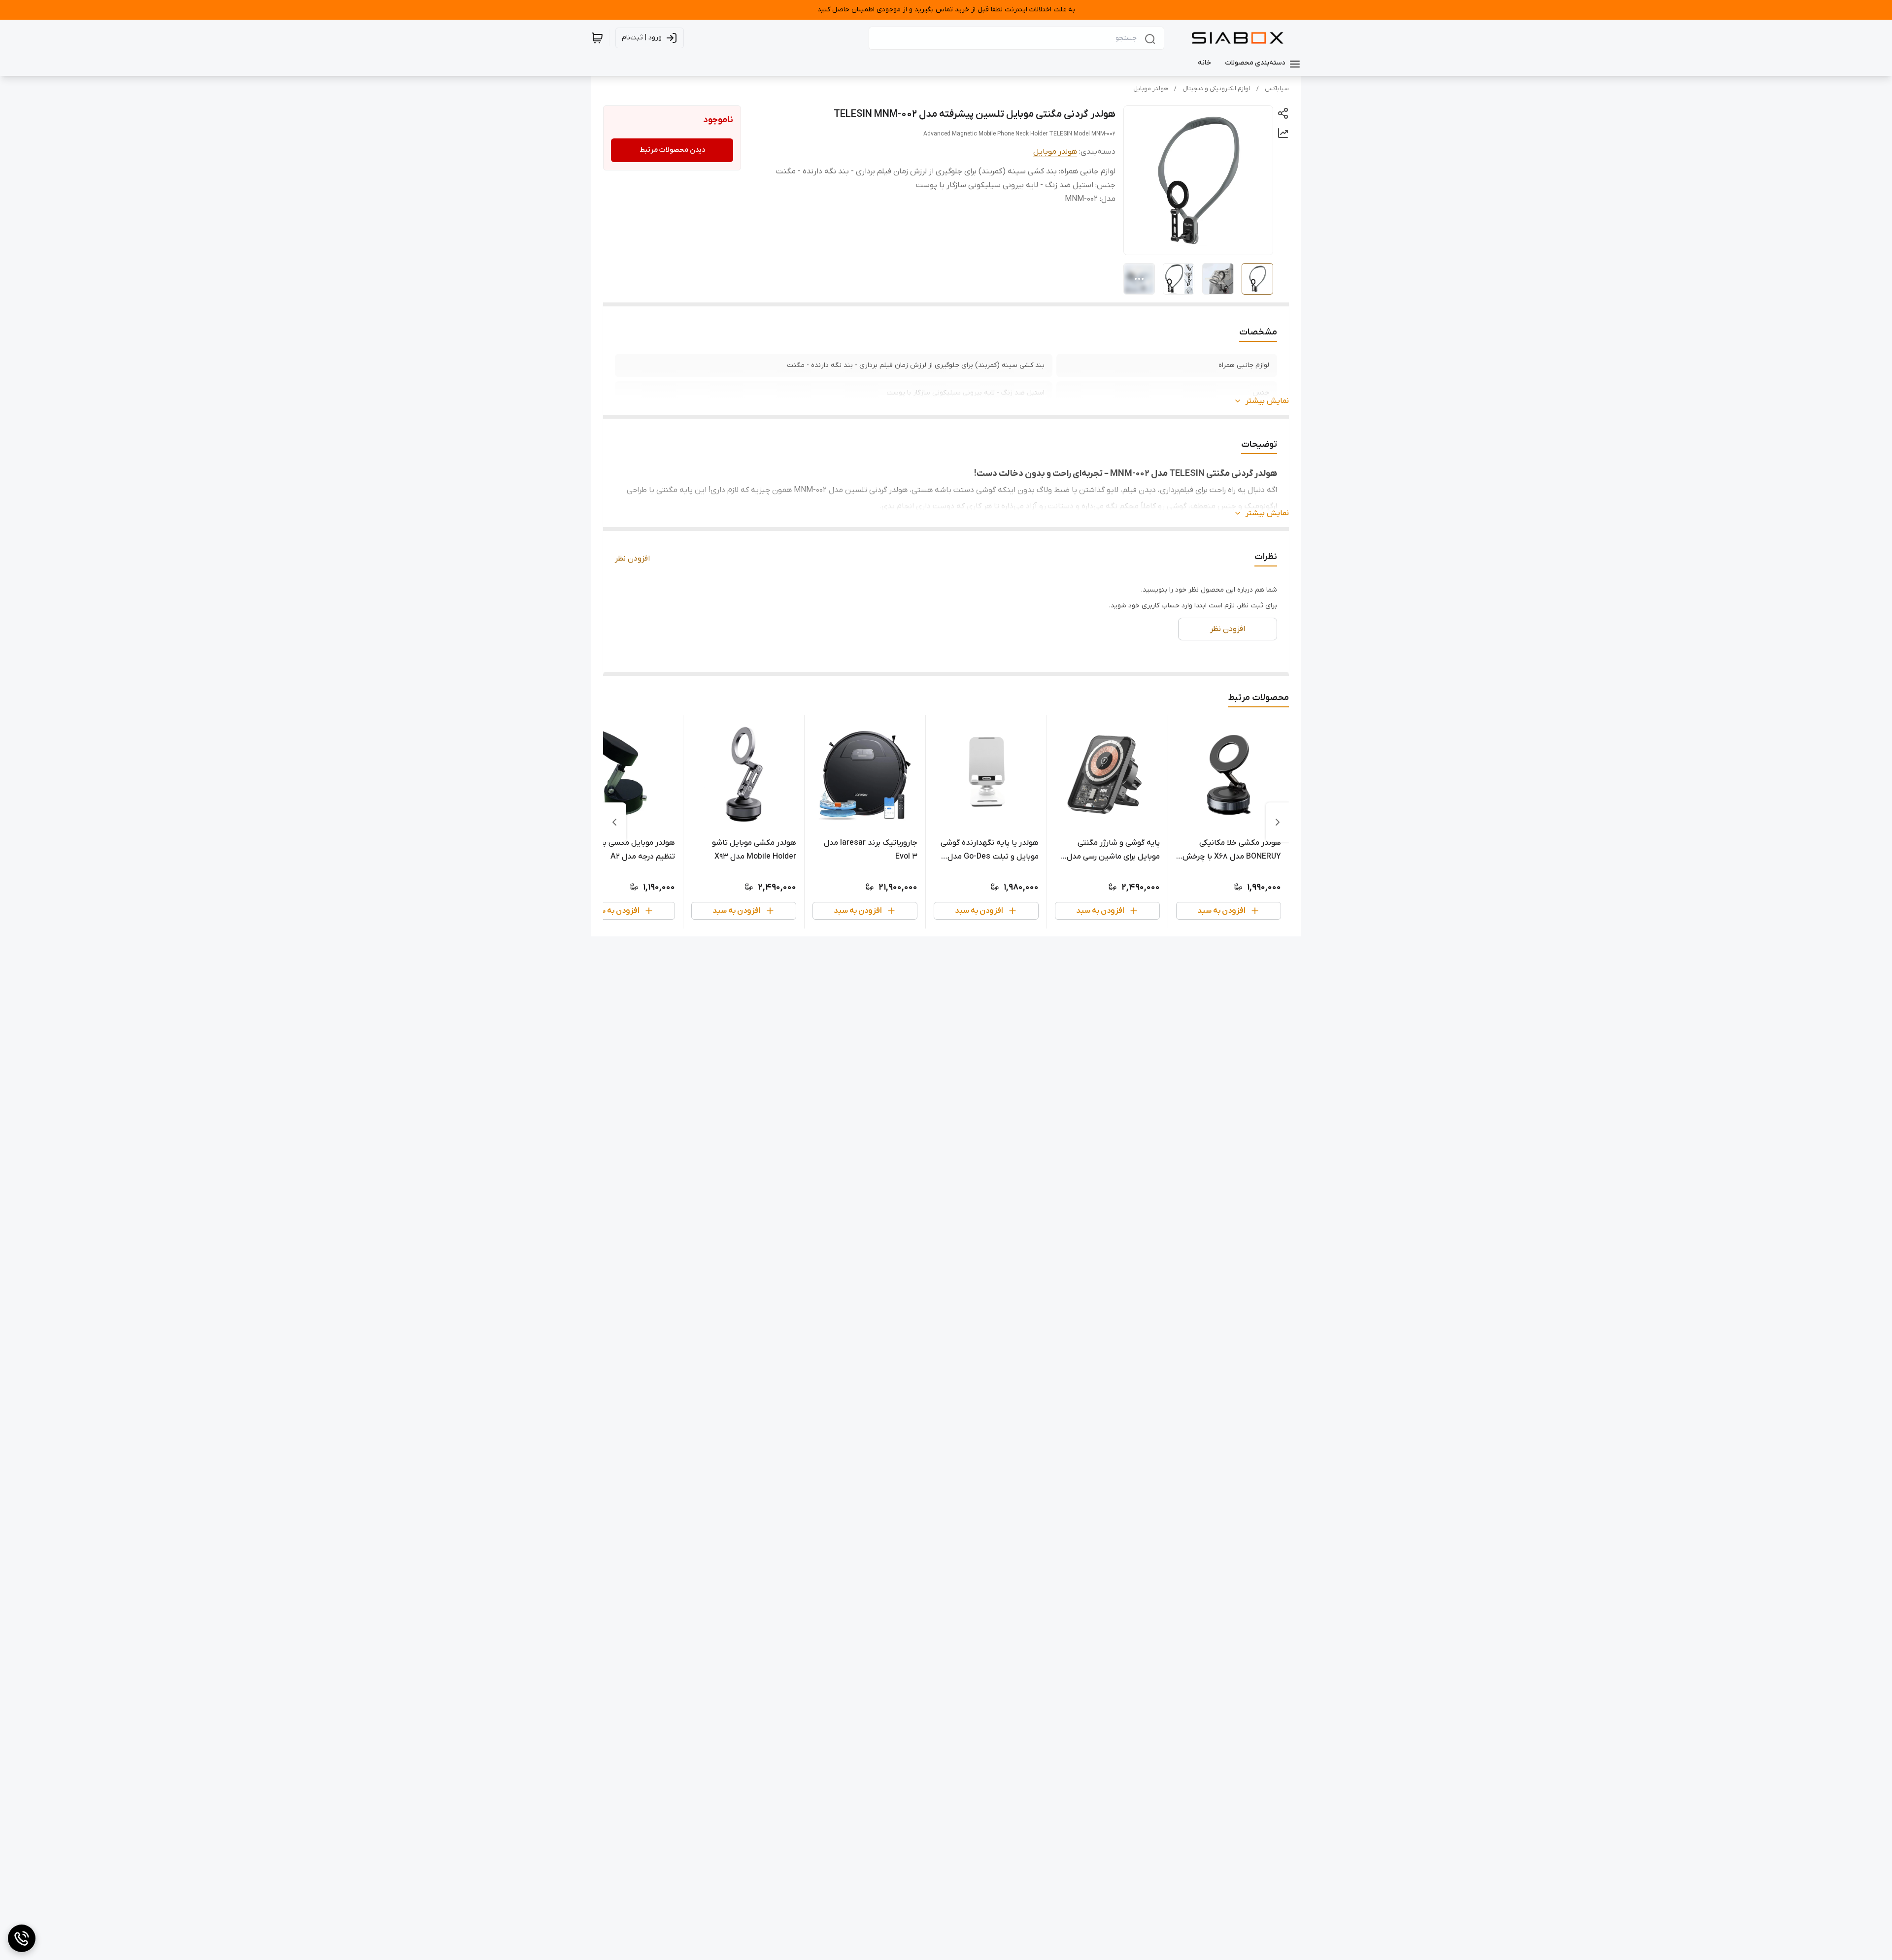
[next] (614, 822)
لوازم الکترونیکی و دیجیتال (1216, 89)
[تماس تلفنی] (22, 1938)
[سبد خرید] (597, 38)
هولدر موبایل (1151, 89)
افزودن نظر (632, 559)
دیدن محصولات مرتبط (672, 150)
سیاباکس (1277, 89)
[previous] (1278, 822)
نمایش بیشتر (1267, 401)
